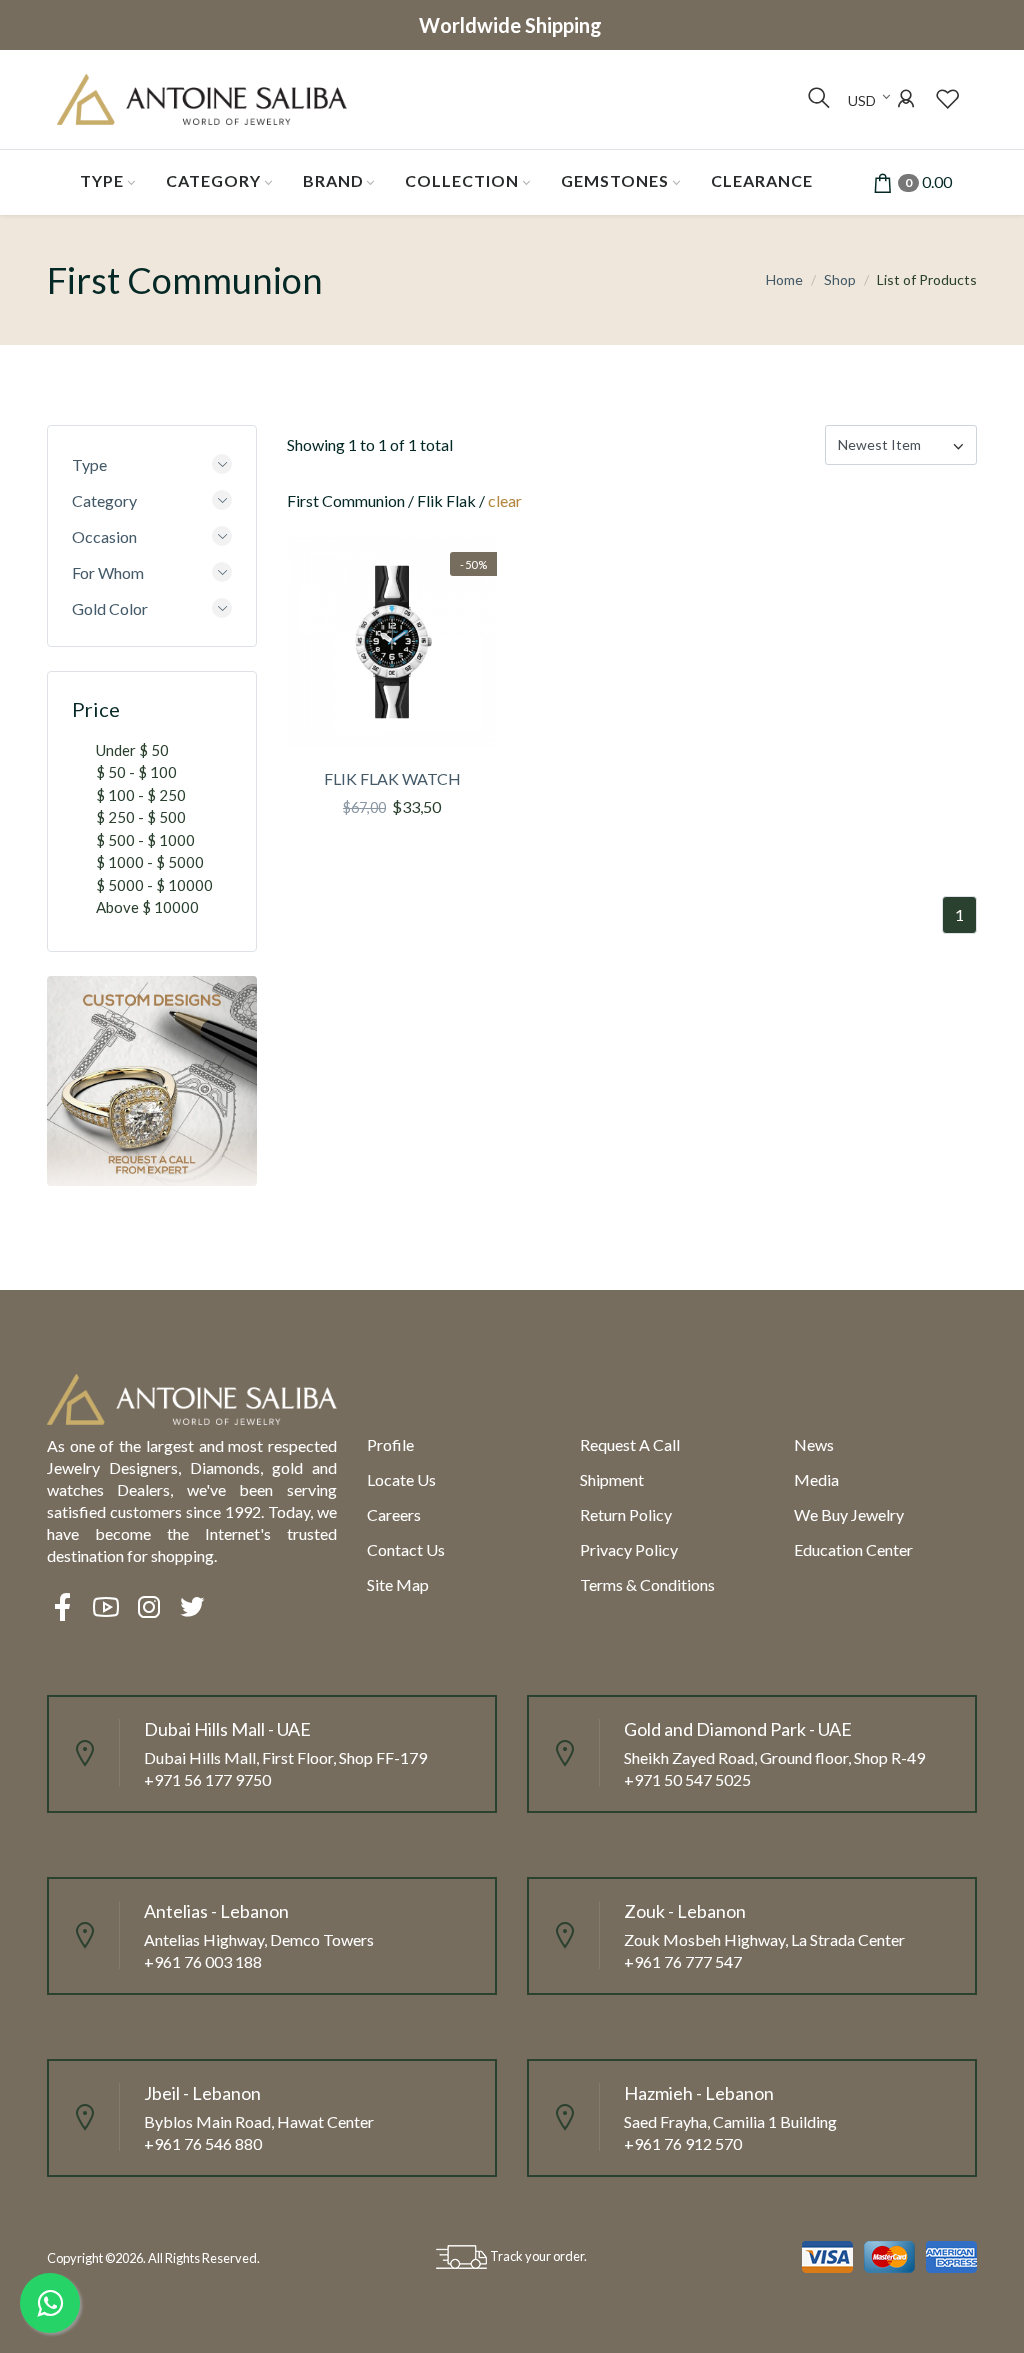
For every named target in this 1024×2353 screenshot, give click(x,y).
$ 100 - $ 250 (141, 795)
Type (102, 180)
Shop (840, 279)
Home (784, 279)
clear (505, 500)
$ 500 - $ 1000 (145, 840)
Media (816, 1479)
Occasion (104, 536)
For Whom (108, 572)
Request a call (630, 1444)
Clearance (762, 180)
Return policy (626, 1514)
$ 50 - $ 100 (136, 772)
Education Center (853, 1549)
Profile (390, 1444)
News (814, 1444)
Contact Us (406, 1549)
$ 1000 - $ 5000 (150, 862)
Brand (333, 180)
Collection (462, 180)
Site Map (398, 1584)
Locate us (401, 1479)
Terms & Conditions (647, 1584)
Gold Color (110, 608)
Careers (394, 1514)
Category (213, 180)
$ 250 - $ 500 (141, 817)
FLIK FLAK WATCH (392, 778)
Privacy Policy (629, 1549)
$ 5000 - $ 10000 (154, 885)
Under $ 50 (132, 750)
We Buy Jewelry (849, 1514)
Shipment (612, 1479)
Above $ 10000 (147, 907)
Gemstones (615, 180)
